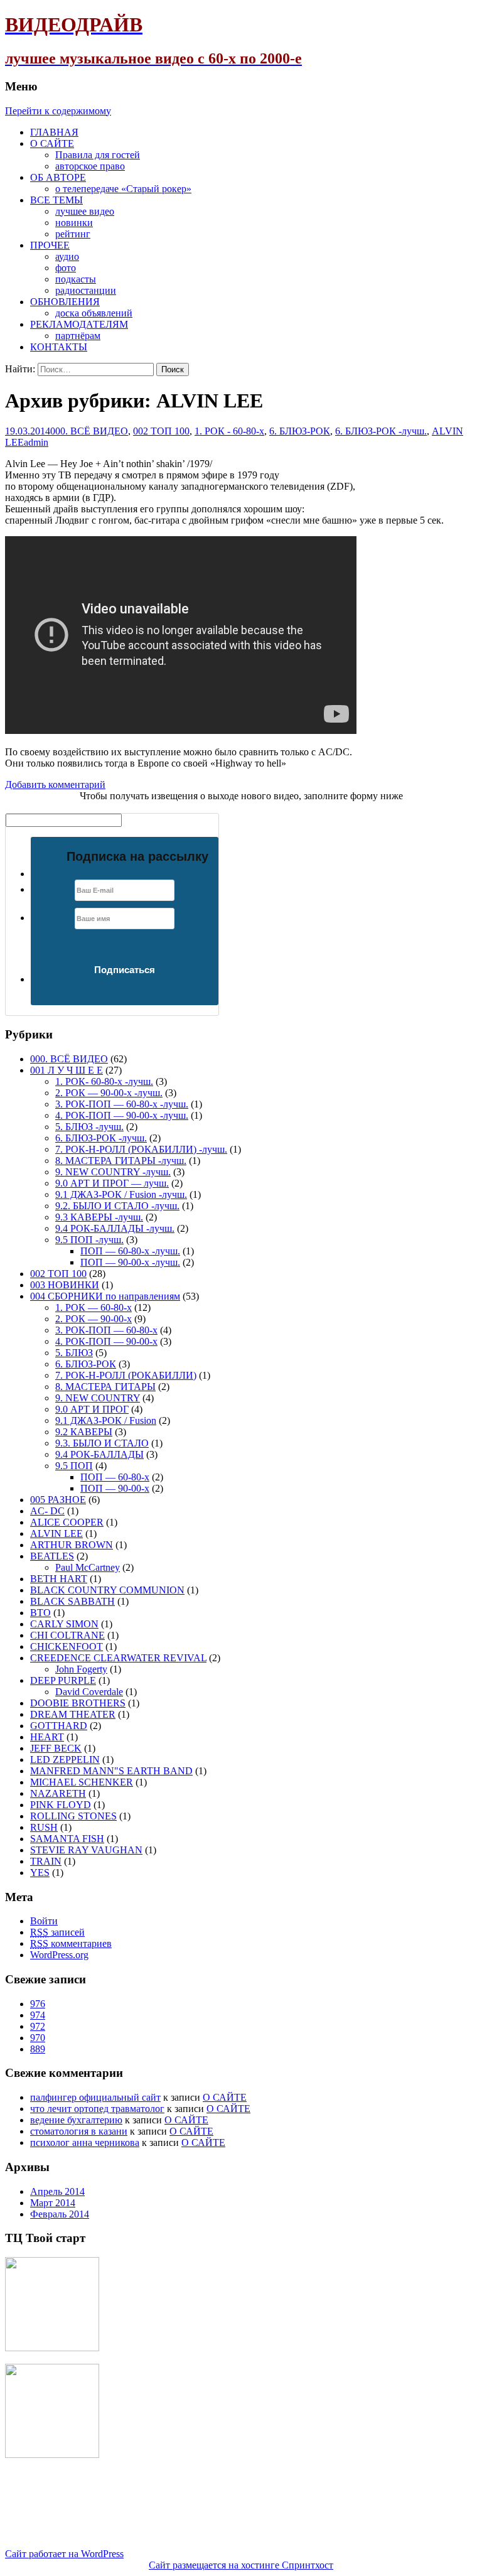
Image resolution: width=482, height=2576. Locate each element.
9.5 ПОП (74, 1466)
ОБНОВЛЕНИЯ (65, 302)
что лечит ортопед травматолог (97, 2109)
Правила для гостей (98, 155)
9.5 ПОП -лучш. (89, 1240)
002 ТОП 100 (161, 431)
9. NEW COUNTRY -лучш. (113, 1172)
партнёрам (78, 336)
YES (40, 1873)
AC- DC (47, 1511)
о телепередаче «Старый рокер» (123, 189)
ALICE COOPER (67, 1522)
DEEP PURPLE (63, 1680)
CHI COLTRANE (67, 1635)
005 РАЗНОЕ (58, 1500)
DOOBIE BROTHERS (78, 1703)
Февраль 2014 (60, 2214)
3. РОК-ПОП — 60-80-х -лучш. (122, 1104)
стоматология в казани (79, 2131)
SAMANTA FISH (67, 1839)
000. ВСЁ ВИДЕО (89, 431)
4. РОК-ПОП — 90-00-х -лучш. (122, 1115)
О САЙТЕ (52, 143)
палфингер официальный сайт (95, 2097)
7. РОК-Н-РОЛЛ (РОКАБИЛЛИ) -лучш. (141, 1149)
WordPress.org (59, 1955)
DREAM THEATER (73, 1714)
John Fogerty (81, 1669)
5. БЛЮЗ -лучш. (89, 1127)
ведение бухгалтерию (76, 2120)
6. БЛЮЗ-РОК (300, 431)
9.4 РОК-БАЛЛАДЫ (99, 1454)
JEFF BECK (56, 1748)
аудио (67, 256)
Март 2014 (53, 2203)
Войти (44, 1921)
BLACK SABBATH (72, 1601)
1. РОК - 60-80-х (229, 431)
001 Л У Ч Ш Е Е (67, 1070)
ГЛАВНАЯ (54, 132)
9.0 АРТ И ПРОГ (92, 1409)
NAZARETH (58, 1793)
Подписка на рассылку (137, 856)
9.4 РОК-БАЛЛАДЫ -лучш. (115, 1228)
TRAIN (46, 1861)
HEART (47, 1737)
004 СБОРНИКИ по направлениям (105, 1296)
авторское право (90, 166)
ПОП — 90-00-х (115, 1488)
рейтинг (73, 234)
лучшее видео (85, 211)
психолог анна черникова (85, 2142)
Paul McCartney (88, 1567)
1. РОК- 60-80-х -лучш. (104, 1081)
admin (36, 442)
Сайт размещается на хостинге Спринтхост (241, 2565)
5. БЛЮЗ (74, 1353)
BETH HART (59, 1579)
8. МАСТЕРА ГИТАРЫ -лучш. (121, 1161)
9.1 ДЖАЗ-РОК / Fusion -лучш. (121, 1194)
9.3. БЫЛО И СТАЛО (102, 1443)
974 (38, 2015)
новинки (74, 223)
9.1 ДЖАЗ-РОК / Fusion (106, 1420)
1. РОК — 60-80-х (94, 1307)
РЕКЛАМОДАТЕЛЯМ (79, 324)
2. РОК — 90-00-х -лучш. (109, 1093)
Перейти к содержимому (58, 111)
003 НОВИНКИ (65, 1285)
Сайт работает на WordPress (64, 2554)
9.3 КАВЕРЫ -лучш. (99, 1217)
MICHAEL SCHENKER (82, 1782)
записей (57, 1932)
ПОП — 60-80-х (115, 1477)
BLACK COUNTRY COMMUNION (107, 1590)
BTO (40, 1613)
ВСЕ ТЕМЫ (56, 200)
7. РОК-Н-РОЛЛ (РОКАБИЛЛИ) (126, 1375)
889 (38, 2049)
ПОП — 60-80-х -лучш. (130, 1251)
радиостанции (86, 290)
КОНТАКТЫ (59, 347)
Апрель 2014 (57, 2191)
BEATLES (52, 1556)
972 (38, 2026)
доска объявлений (94, 313)
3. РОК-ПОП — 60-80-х (106, 1330)
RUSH (44, 1827)
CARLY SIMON (64, 1624)
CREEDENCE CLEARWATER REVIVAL (118, 1658)
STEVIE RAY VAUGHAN (86, 1850)
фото (66, 268)
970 (38, 2038)
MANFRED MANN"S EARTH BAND (111, 1771)
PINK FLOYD (61, 1805)
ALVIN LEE (56, 1533)
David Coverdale (89, 1692)
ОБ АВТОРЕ (58, 177)
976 (38, 2004)
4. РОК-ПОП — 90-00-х (106, 1341)
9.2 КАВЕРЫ (84, 1432)
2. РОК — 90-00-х (94, 1319)
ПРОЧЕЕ (50, 245)
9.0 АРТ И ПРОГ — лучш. (112, 1183)
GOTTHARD (59, 1726)
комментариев (71, 1943)
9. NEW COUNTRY (98, 1398)
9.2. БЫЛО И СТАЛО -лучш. (117, 1206)
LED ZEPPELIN (65, 1760)
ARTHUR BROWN (72, 1545)
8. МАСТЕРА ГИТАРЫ (105, 1387)
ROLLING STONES (73, 1816)
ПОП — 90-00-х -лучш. (130, 1262)
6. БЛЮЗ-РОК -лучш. (381, 431)
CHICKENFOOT (67, 1646)
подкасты (76, 279)
